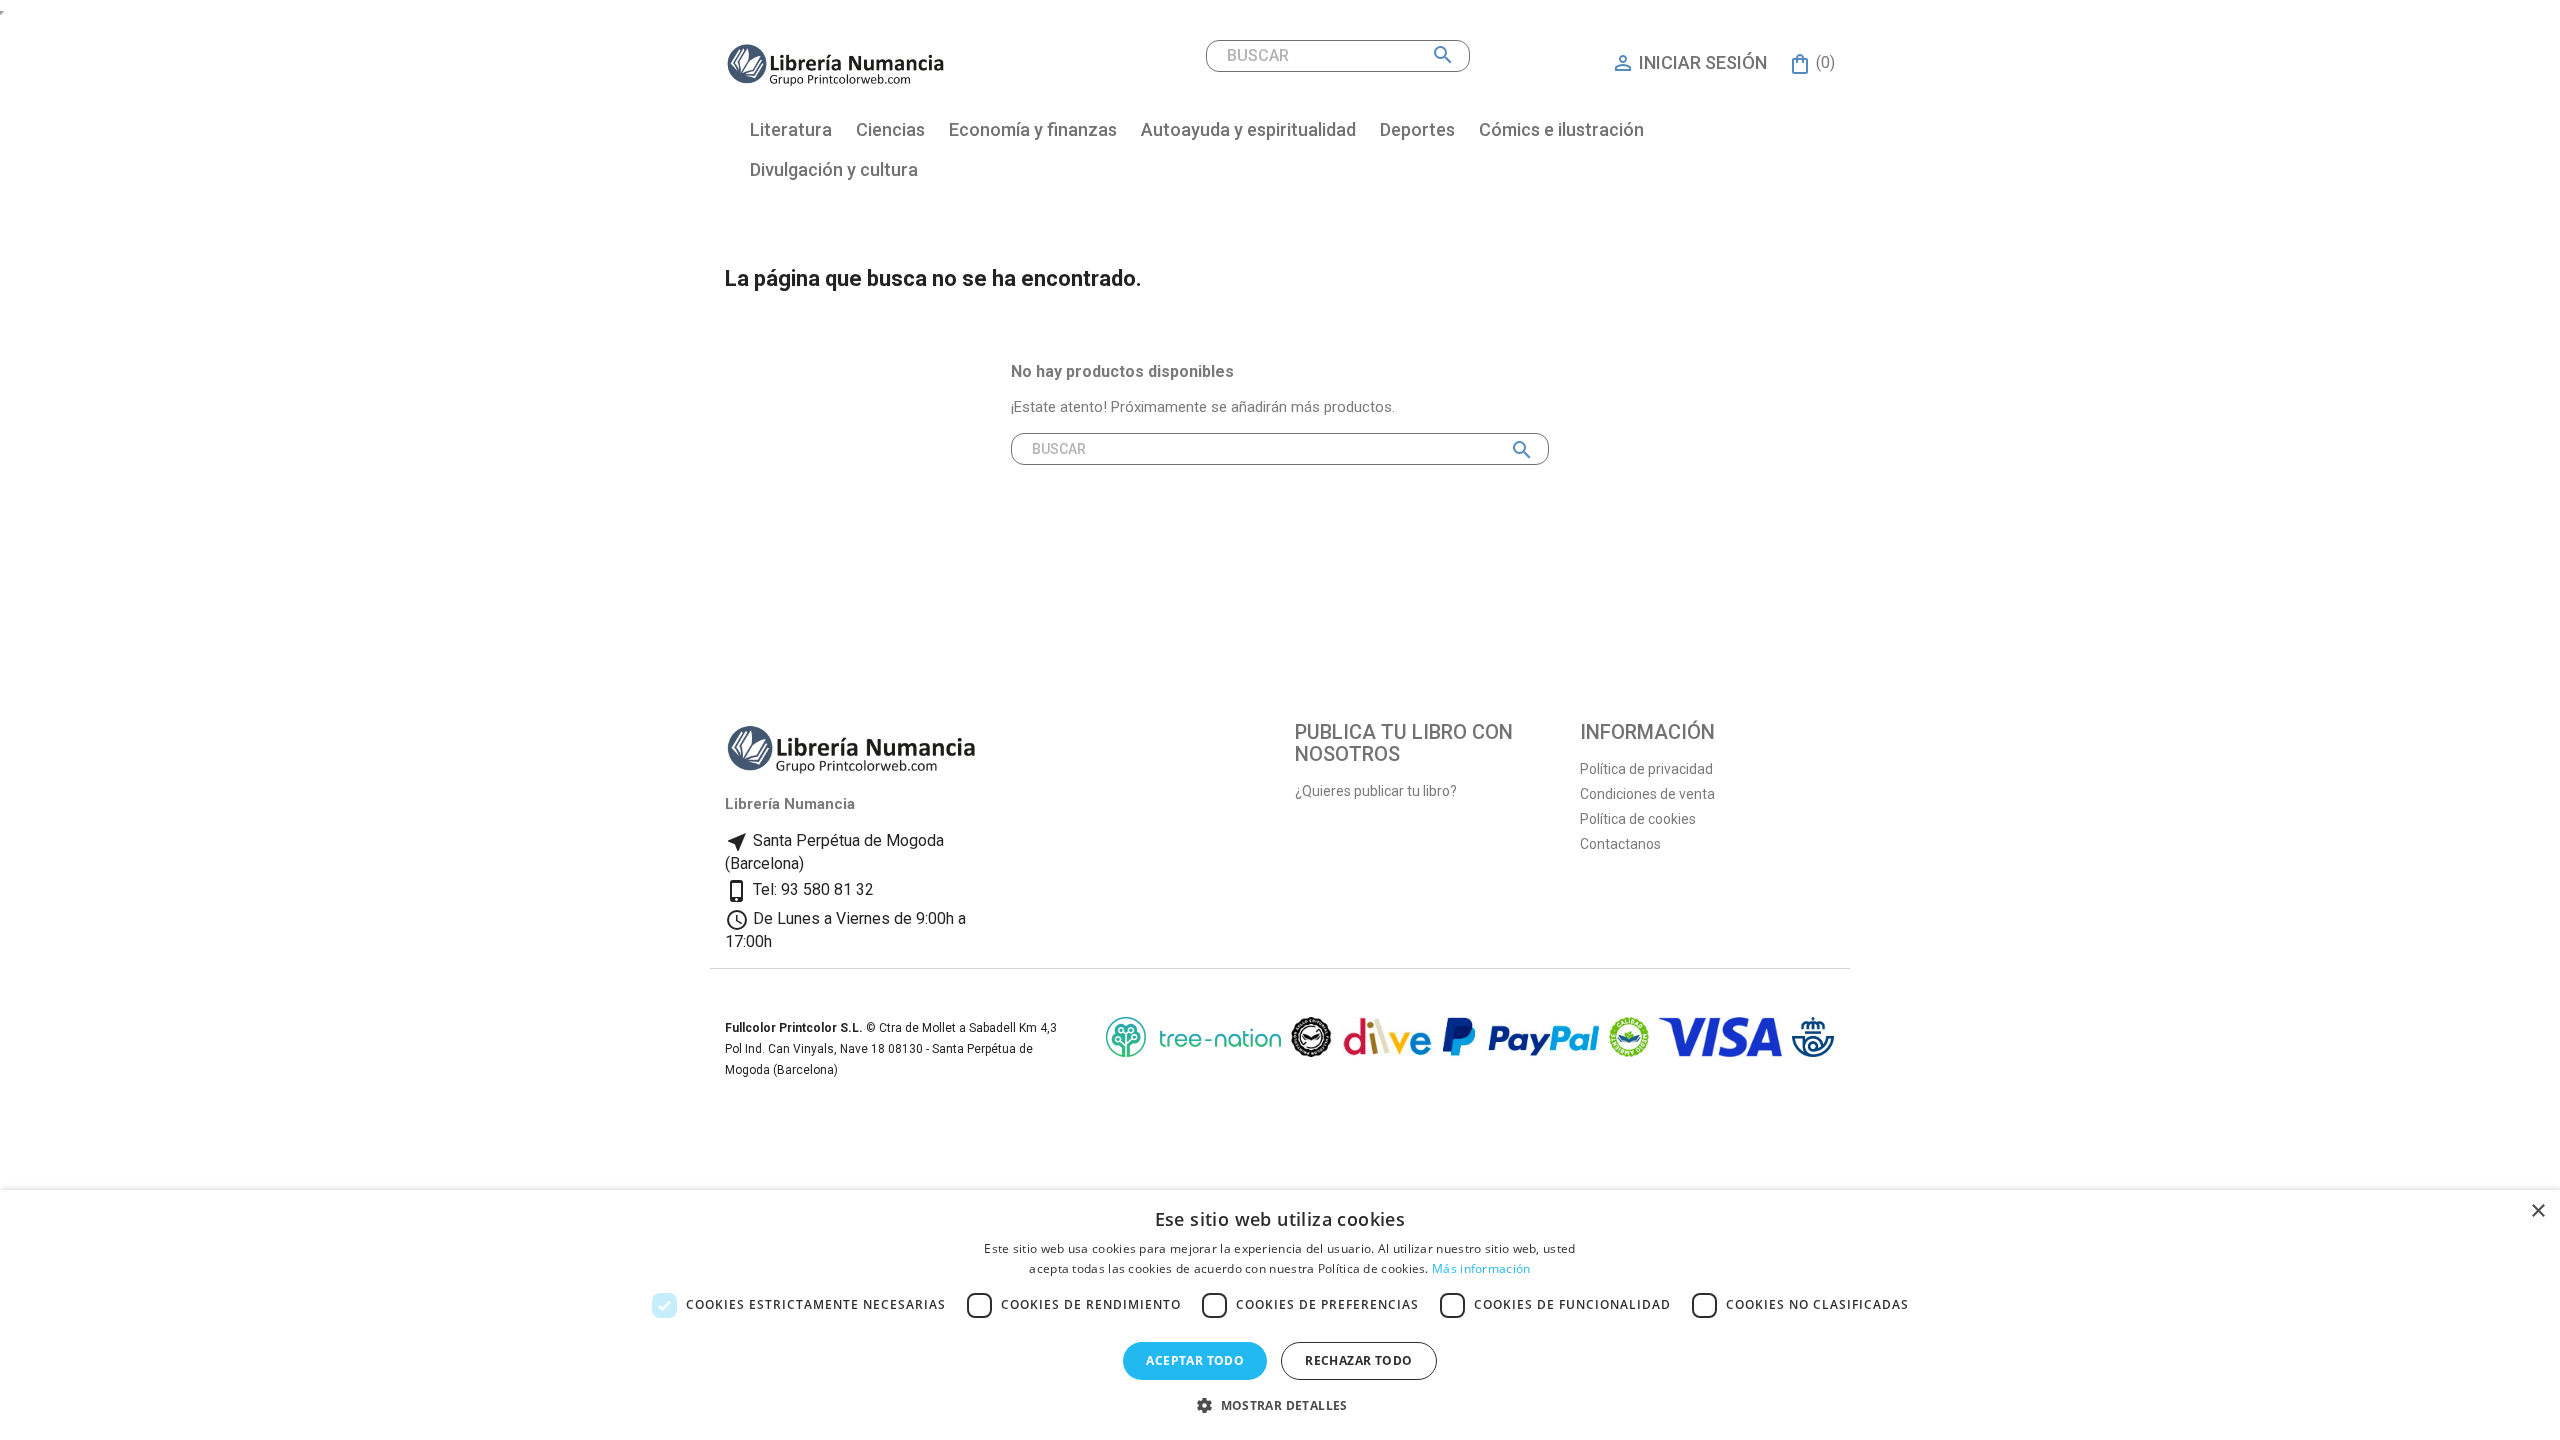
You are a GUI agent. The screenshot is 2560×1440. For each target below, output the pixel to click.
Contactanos (1620, 844)
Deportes (1417, 129)
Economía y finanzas (1033, 129)
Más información (1481, 1268)
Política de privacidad (1646, 769)
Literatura (791, 129)
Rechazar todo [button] (1358, 1360)
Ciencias (890, 129)
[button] (1280, 1405)
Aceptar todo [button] (1195, 1360)
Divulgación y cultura (834, 169)
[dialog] (1280, 1315)
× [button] (2537, 1211)
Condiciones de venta (1647, 794)
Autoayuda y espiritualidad (1248, 129)
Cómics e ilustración (1561, 129)
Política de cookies (1638, 819)
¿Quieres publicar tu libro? (1376, 791)
